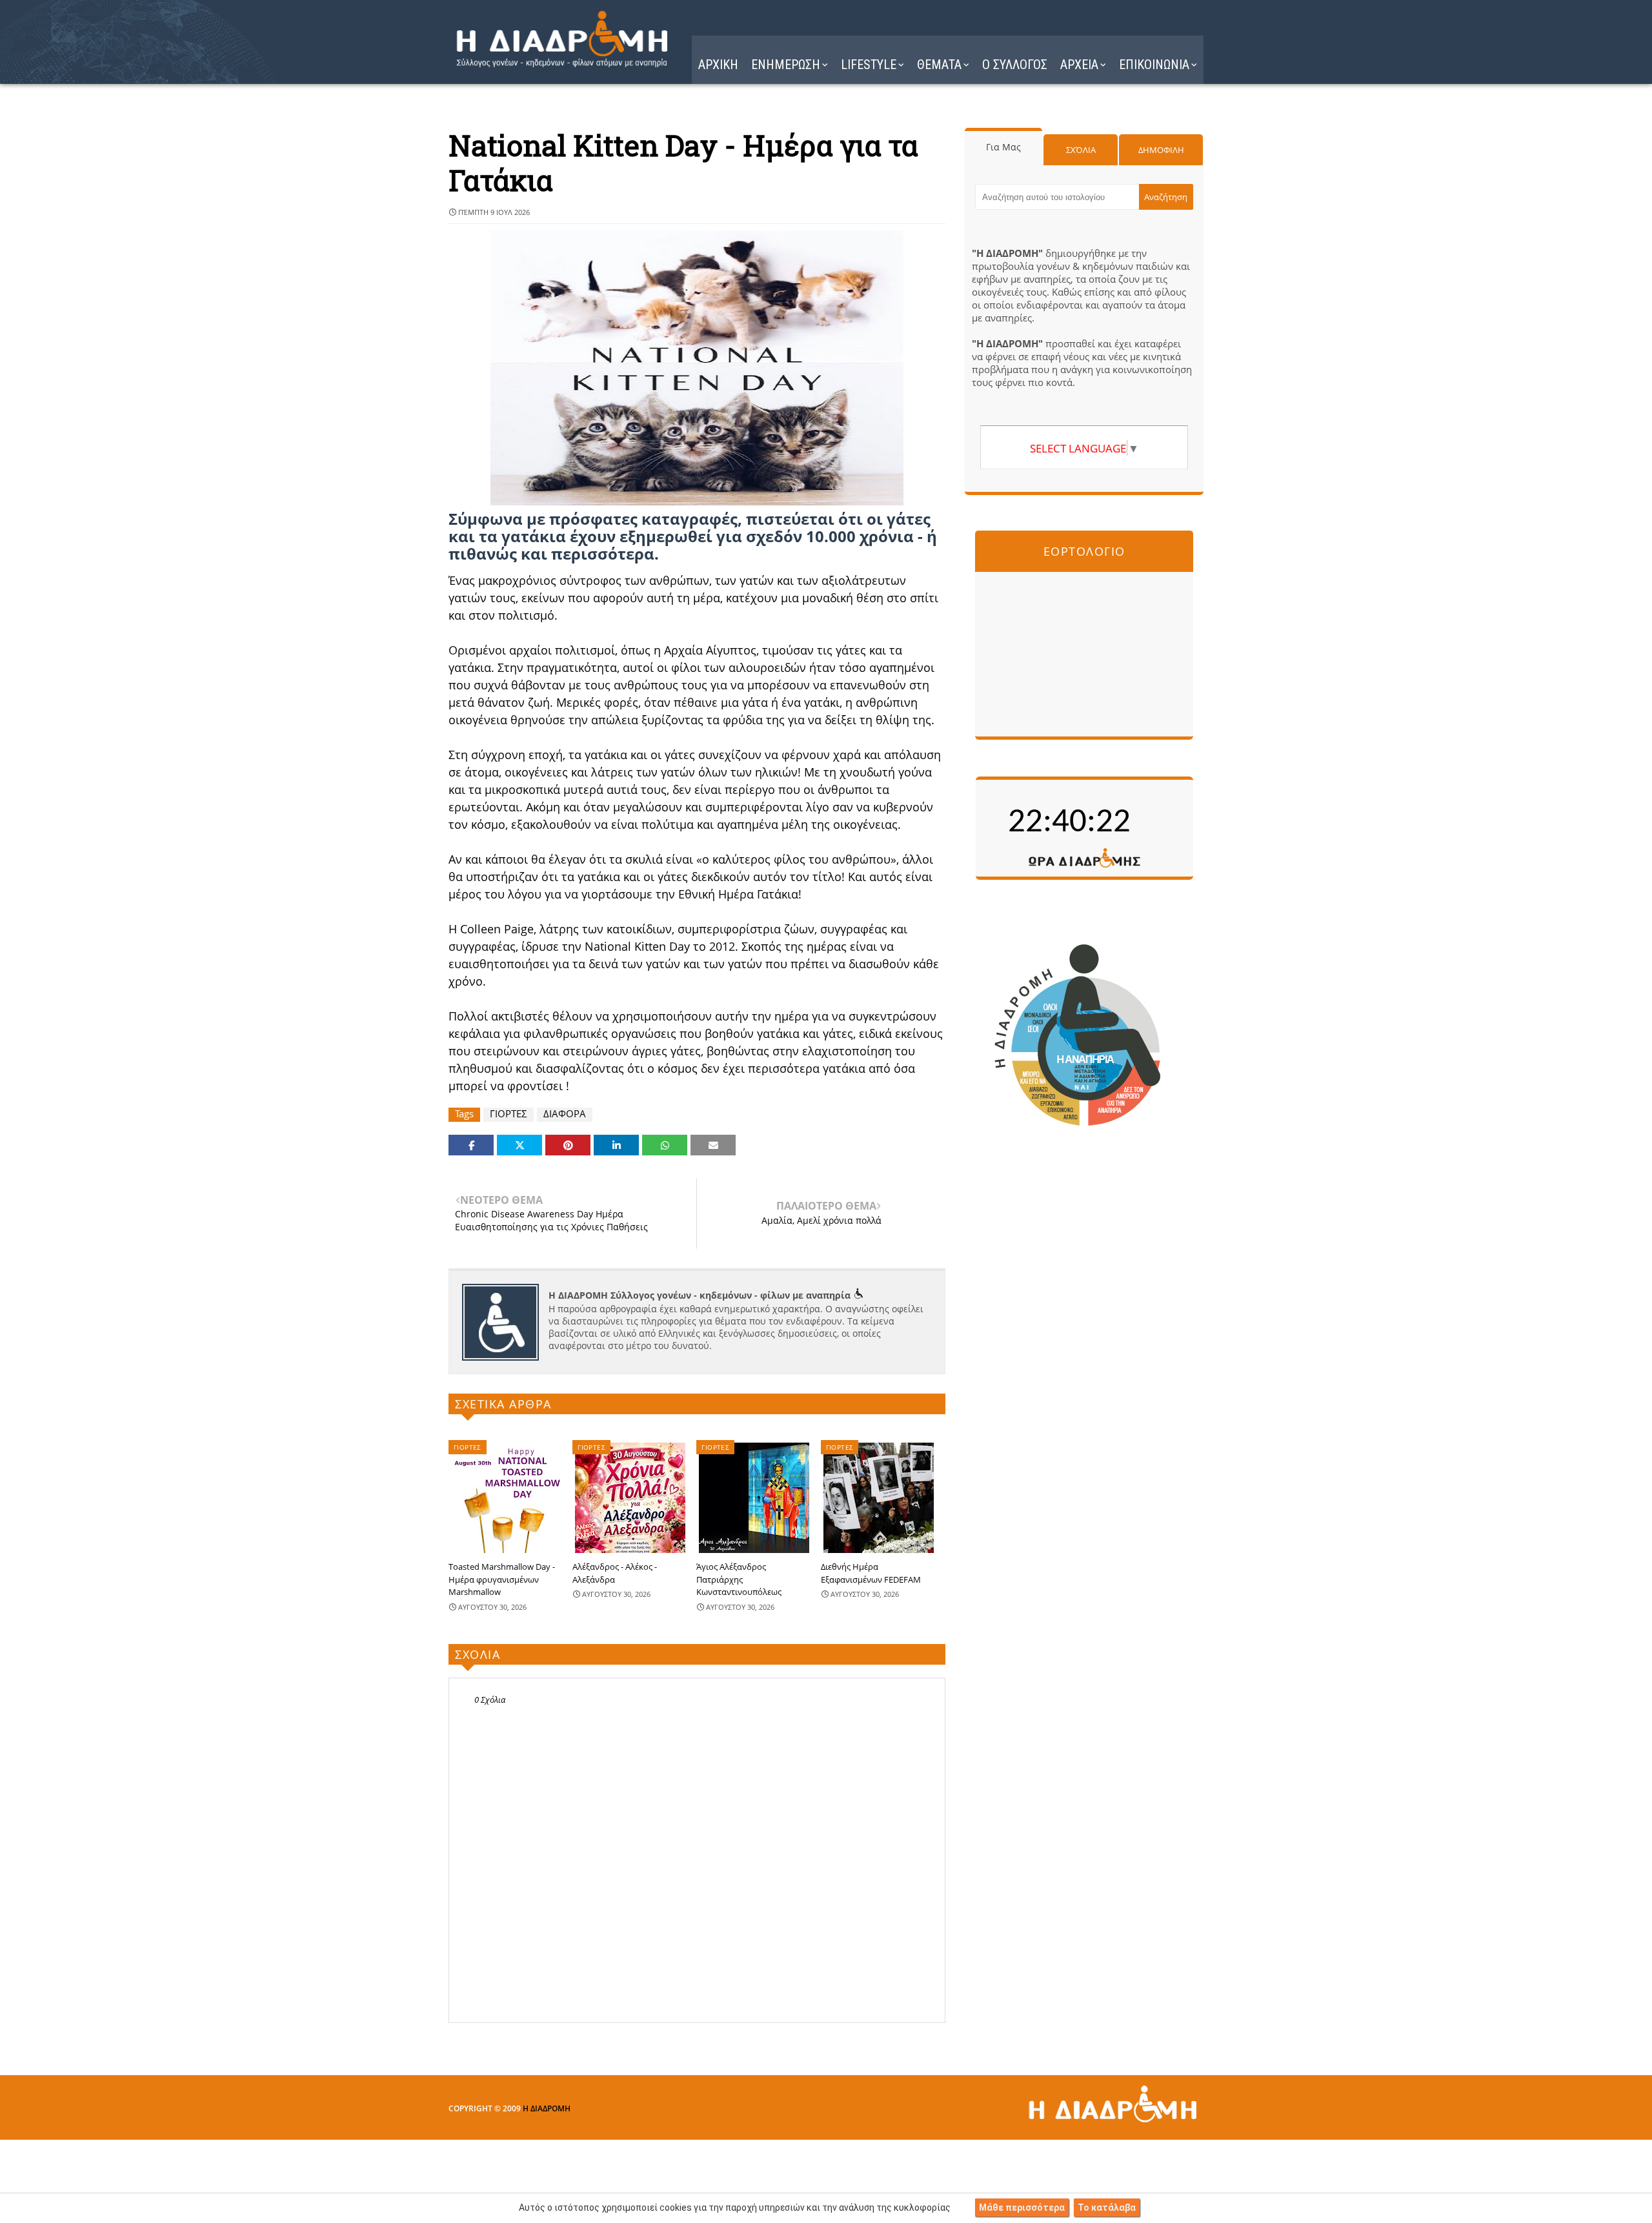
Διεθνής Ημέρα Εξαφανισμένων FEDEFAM (871, 1573)
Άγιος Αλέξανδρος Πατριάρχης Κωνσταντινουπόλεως (739, 1579)
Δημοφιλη (1161, 150)
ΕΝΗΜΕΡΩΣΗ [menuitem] (786, 65)
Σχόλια (1081, 150)
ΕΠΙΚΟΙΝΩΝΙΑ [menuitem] (1154, 65)
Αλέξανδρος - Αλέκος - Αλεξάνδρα (615, 1573)
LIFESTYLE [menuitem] (869, 65)
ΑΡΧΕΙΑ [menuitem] (1079, 65)
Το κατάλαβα (1107, 2208)
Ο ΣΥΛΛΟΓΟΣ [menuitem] (1015, 65)
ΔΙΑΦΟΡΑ (565, 1114)
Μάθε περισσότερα (1022, 2208)
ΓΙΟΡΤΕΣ (509, 1114)
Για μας (1003, 147)
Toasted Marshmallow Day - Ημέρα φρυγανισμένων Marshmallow (502, 1579)
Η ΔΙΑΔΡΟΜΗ (547, 2108)
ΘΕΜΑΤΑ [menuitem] (939, 65)
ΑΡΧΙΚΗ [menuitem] (718, 65)
